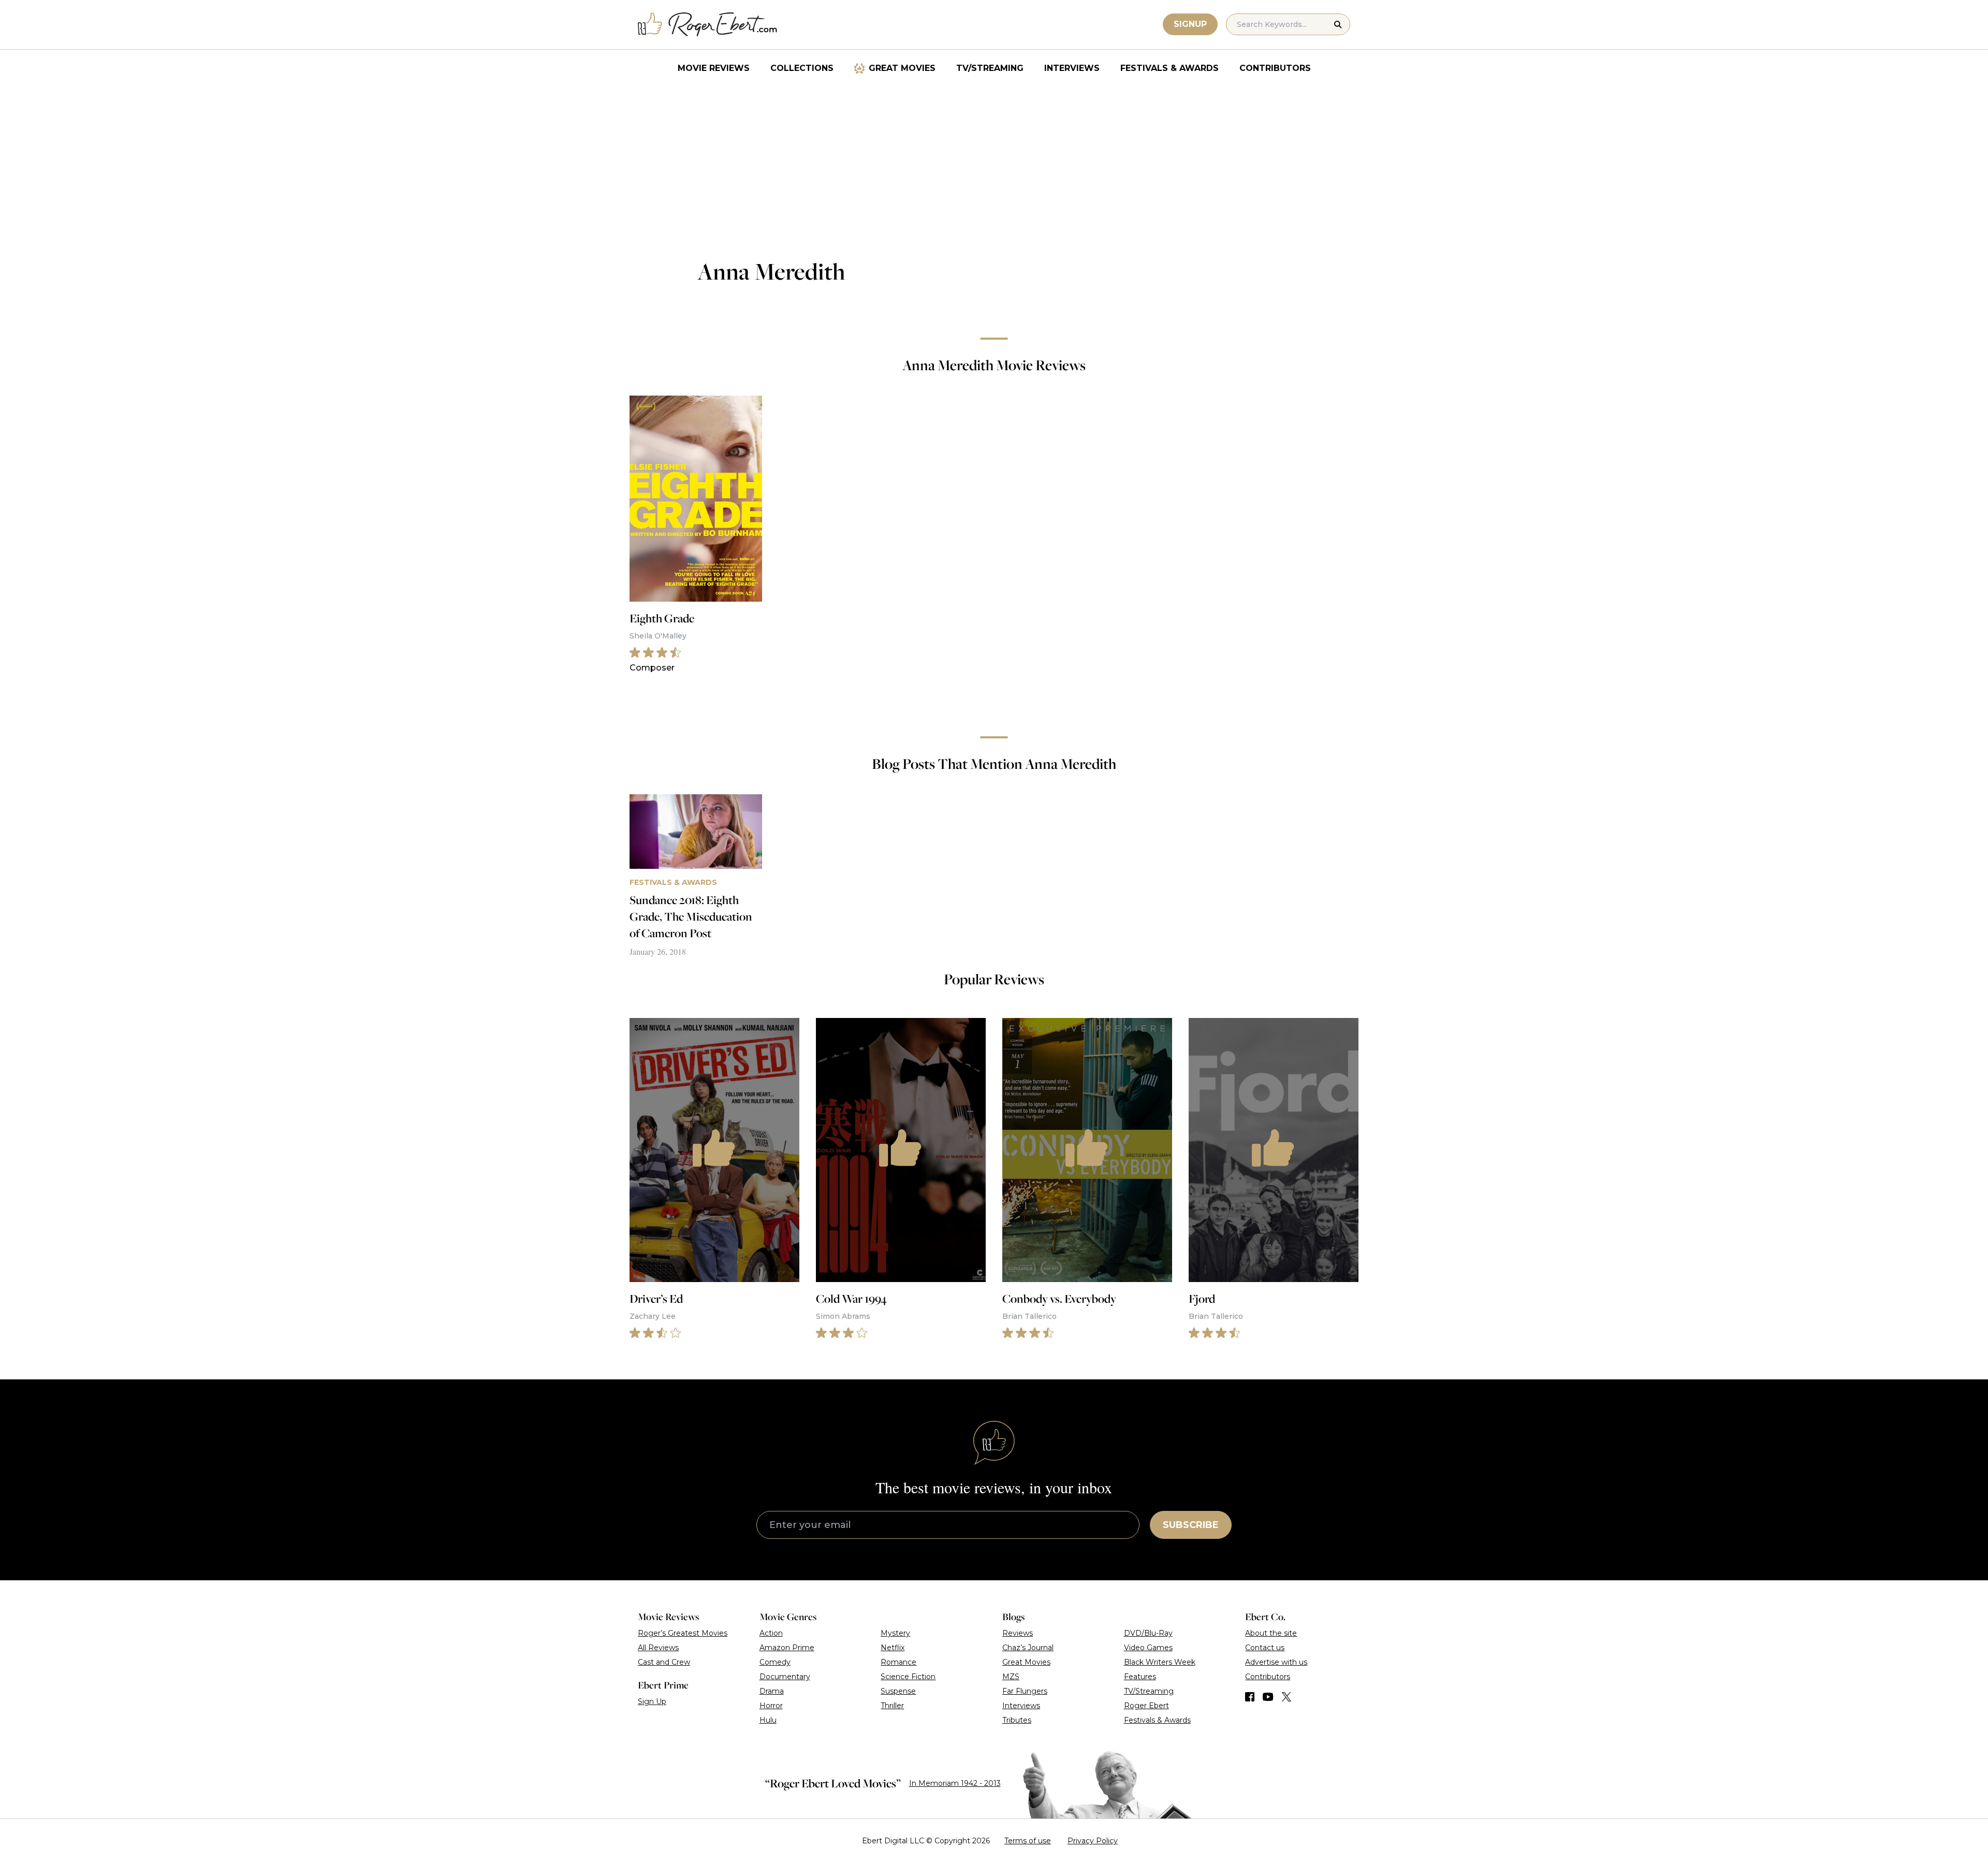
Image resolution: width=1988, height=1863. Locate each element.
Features (1140, 1677)
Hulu (768, 1720)
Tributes (1017, 1720)
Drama (772, 1691)
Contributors (1275, 68)
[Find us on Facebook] (1250, 1697)
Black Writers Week (1160, 1662)
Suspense (898, 1691)
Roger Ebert (1146, 1706)
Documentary (785, 1677)
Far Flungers (1025, 1691)
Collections (802, 68)
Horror (771, 1706)
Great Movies (902, 68)
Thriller (892, 1706)
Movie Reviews (714, 68)
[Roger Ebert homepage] (708, 25)
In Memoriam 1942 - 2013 (955, 1783)
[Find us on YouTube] (1268, 1697)
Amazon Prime (787, 1648)
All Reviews (658, 1648)
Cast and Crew (664, 1662)
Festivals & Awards (1170, 68)
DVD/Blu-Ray (1148, 1633)
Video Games (1148, 1648)
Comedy (775, 1662)
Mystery (895, 1633)
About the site (1271, 1633)
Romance (898, 1662)
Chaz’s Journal (1028, 1648)
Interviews (1072, 68)
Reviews (1018, 1633)
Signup (1190, 24)
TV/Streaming (990, 68)
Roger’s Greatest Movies (683, 1633)
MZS (1011, 1677)
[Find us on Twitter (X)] (1287, 1697)
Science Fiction (908, 1677)
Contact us (1265, 1648)
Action (771, 1633)
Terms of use (1028, 1841)
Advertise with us (1276, 1662)
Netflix (893, 1648)
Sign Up (652, 1701)
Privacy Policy (1093, 1841)
